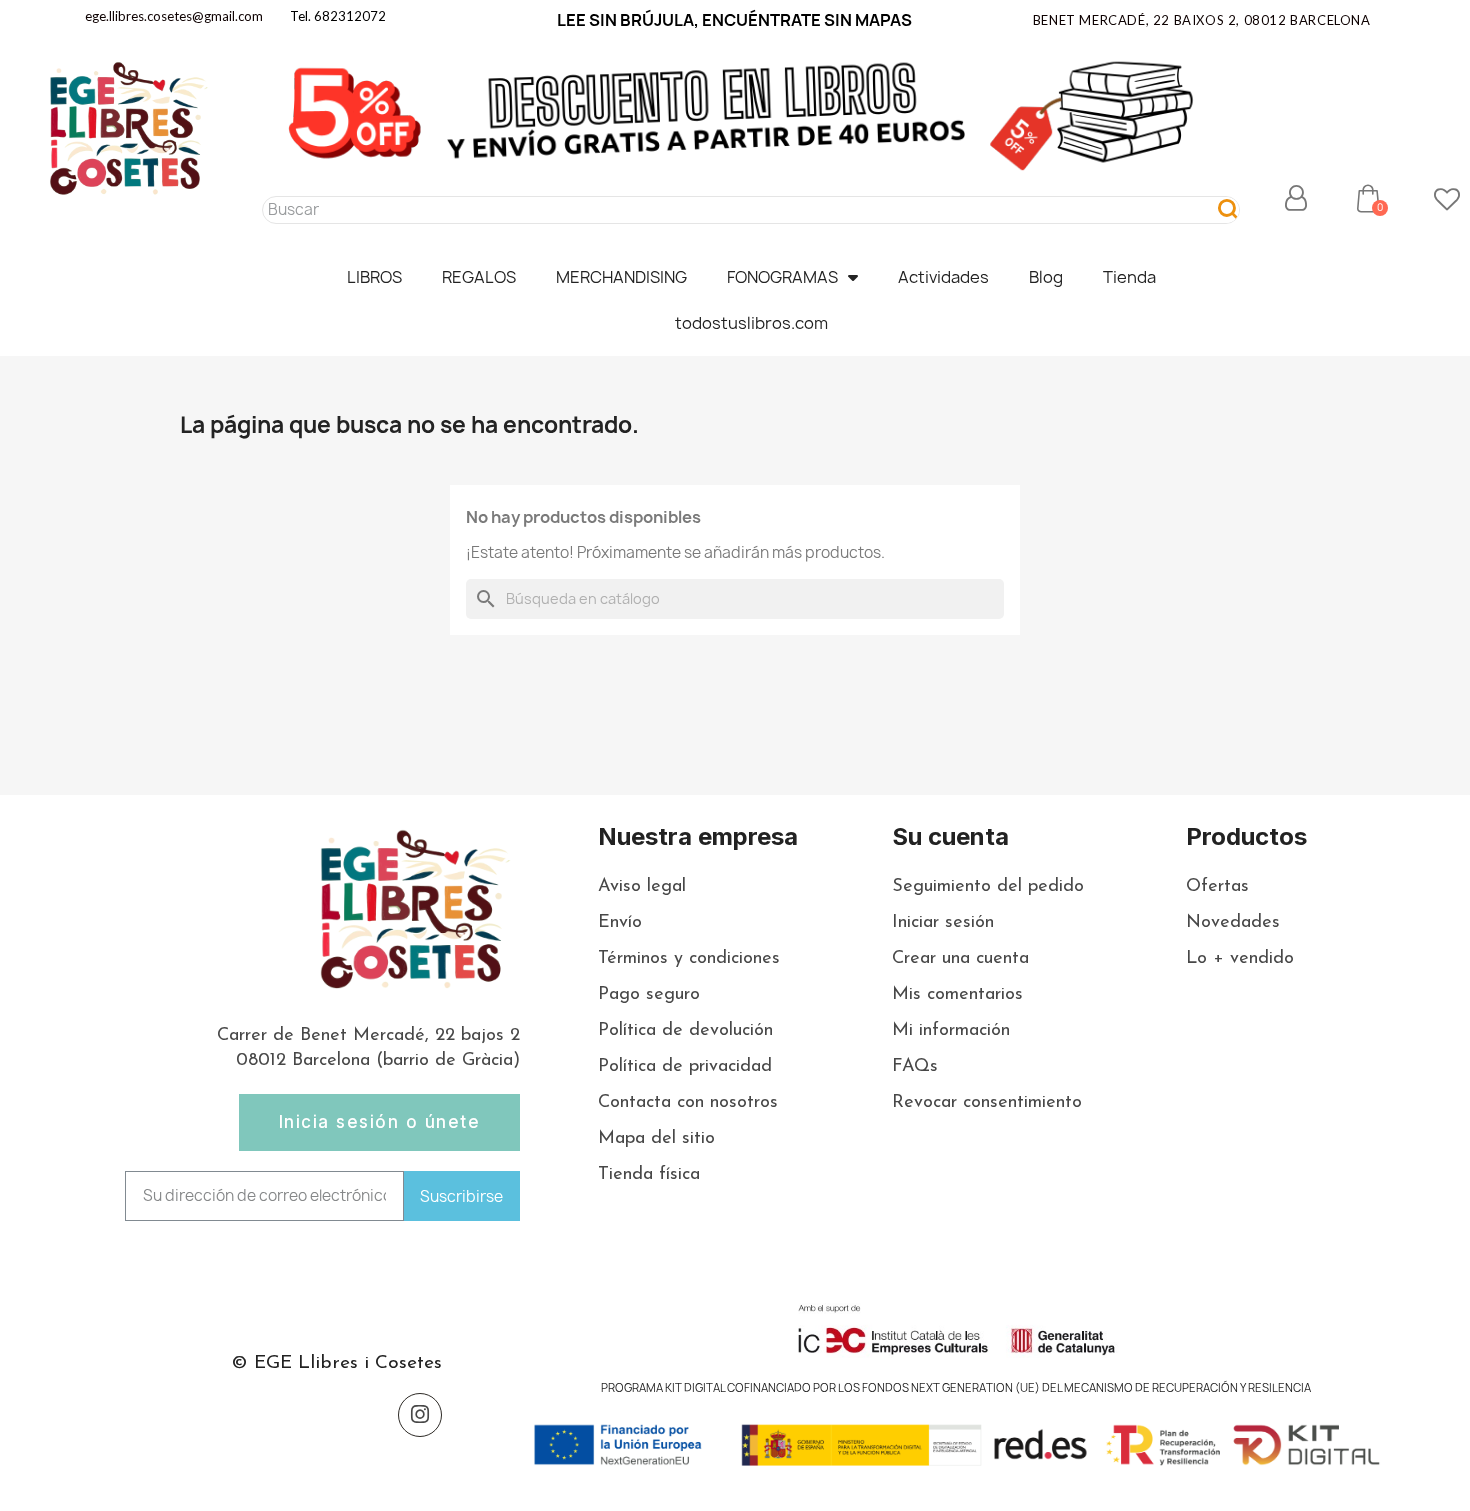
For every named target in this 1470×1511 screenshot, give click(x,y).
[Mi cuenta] (1296, 198)
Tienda (1129, 277)
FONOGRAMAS (782, 277)
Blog (1046, 277)
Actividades (943, 277)
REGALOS (479, 277)
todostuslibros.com (751, 323)
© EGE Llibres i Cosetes (336, 1363)
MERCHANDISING (621, 277)
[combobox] (730, 210)
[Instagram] (420, 1415)
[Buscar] (1228, 210)
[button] (1368, 198)
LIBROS (374, 277)
